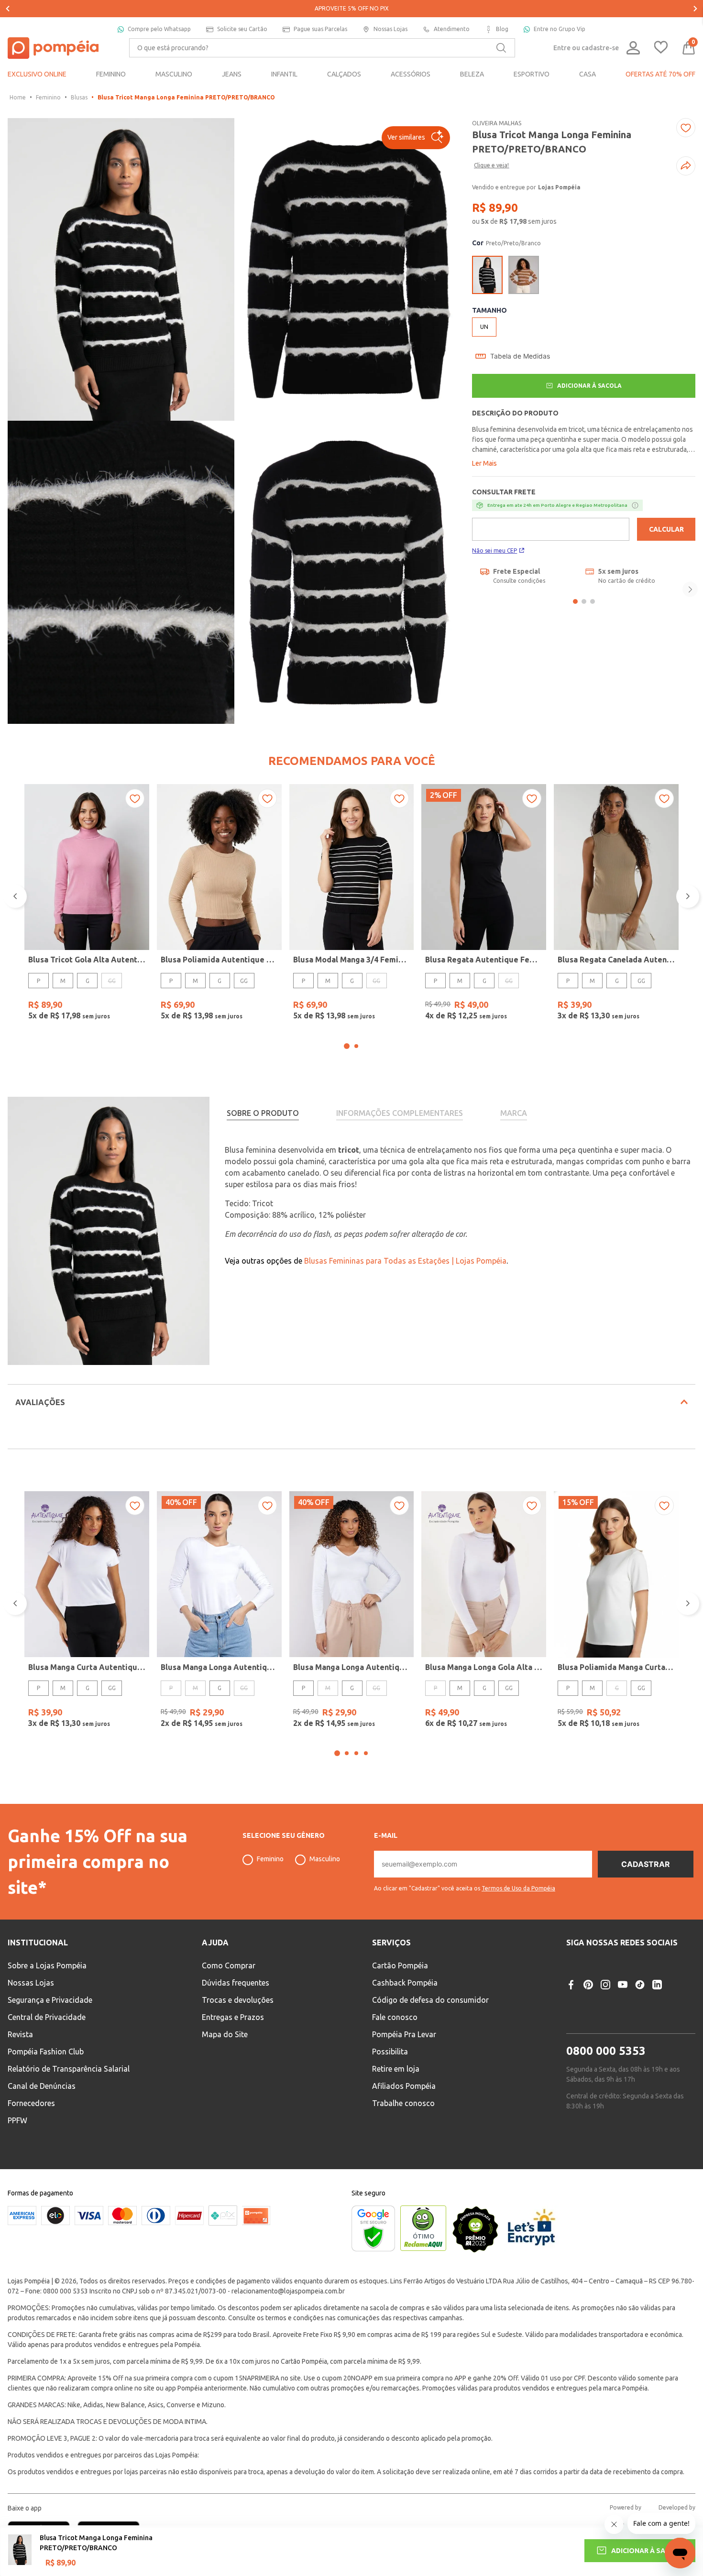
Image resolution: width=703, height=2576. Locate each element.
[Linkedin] (657, 1985)
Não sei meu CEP (494, 551)
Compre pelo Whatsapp (159, 29)
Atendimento (452, 29)
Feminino (48, 97)
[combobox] (322, 48)
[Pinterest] (588, 1985)
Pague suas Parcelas (320, 29)
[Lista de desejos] (661, 48)
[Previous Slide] (8, 9)
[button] (416, 138)
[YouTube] (623, 1985)
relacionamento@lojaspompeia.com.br (288, 2291)
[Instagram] (605, 1985)
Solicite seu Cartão (242, 29)
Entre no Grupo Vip (560, 29)
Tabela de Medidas (520, 356)
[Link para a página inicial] (18, 98)
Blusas (79, 97)
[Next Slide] (695, 9)
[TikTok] (640, 1985)
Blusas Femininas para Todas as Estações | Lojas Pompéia (405, 1261)
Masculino (325, 1859)
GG (244, 981)
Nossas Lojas (390, 29)
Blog (502, 29)
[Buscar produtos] (501, 48)
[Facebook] (571, 1985)
